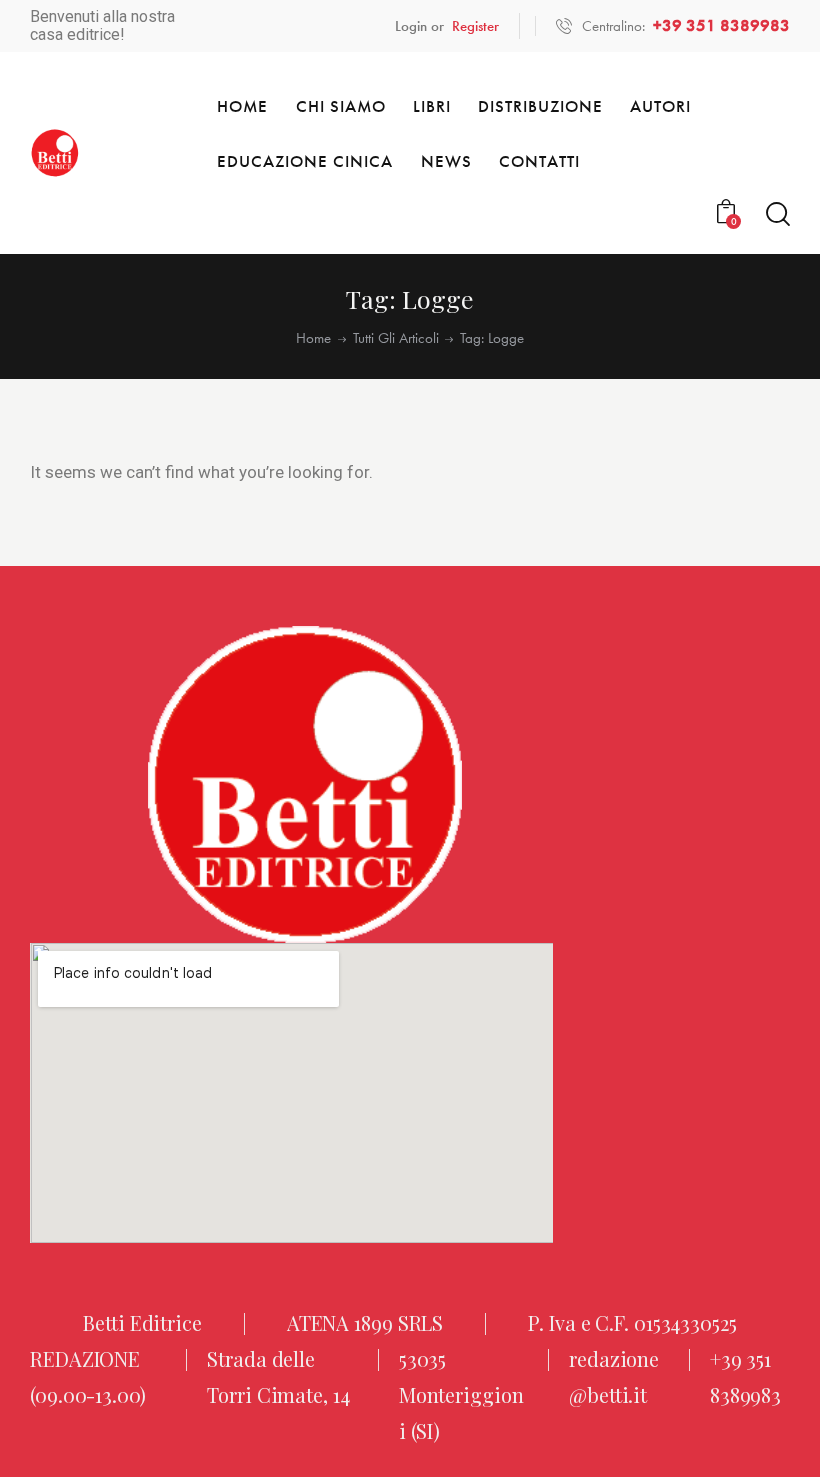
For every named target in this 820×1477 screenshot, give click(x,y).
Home (313, 338)
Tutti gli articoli (396, 338)
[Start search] (778, 214)
